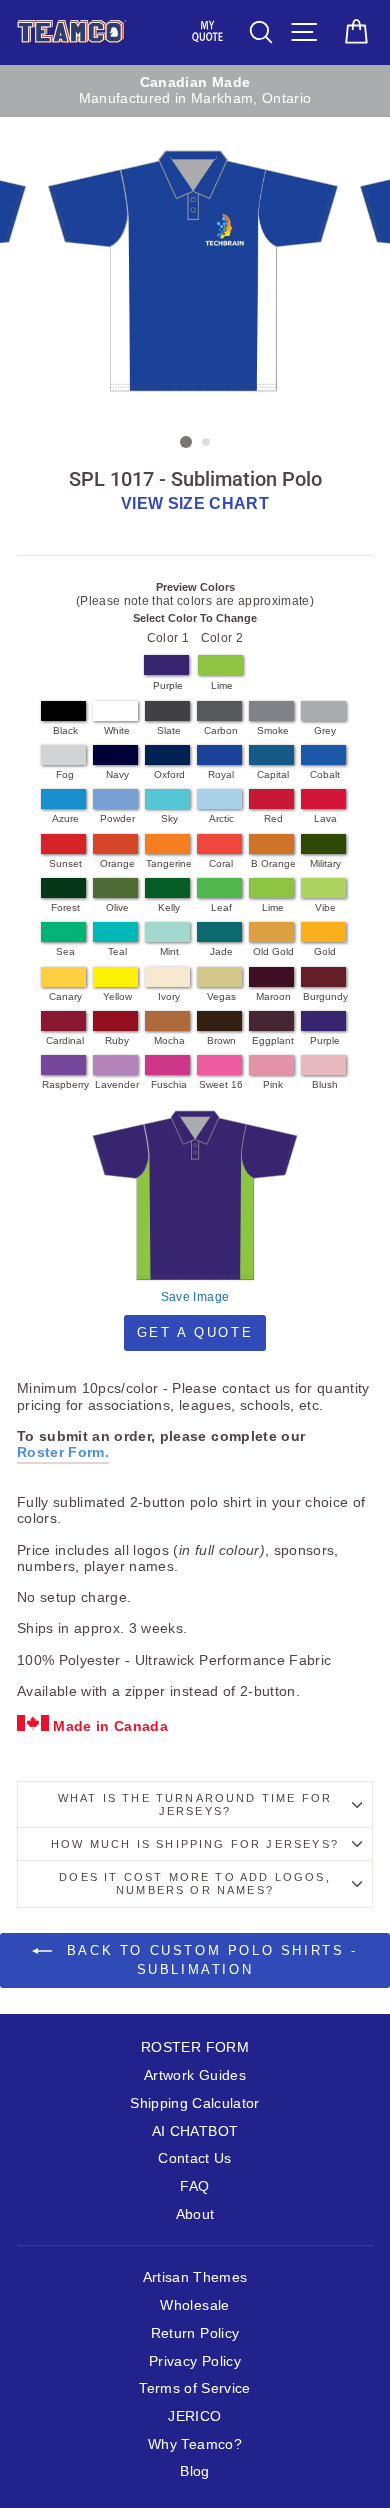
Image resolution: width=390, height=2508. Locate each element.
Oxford (169, 774)
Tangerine (169, 863)
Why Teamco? (195, 2444)
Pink (273, 1084)
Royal (221, 774)
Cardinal (65, 1040)
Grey (325, 730)
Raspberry (65, 1084)
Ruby (117, 1040)
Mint (169, 951)
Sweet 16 (221, 1084)
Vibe (325, 907)
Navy (117, 774)
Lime (222, 685)
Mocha (169, 1040)
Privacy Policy (195, 2361)
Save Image (195, 1297)
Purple (168, 685)
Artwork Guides (195, 2075)
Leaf (221, 907)
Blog (194, 2471)
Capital (273, 774)
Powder (117, 818)
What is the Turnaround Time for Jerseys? (195, 1804)
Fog (65, 774)
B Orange (273, 863)
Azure (65, 818)
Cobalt (325, 774)
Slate (169, 730)
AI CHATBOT (195, 2131)
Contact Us (194, 2158)
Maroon (273, 996)
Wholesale (194, 2305)
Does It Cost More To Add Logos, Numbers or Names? (194, 1883)
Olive (117, 907)
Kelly (169, 907)
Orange (117, 863)
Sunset (65, 863)
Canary (65, 996)
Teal (117, 951)
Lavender (117, 1084)
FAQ (194, 2186)
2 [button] (207, 443)
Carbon (221, 730)
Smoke (273, 730)
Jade (221, 951)
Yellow (117, 996)
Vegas (221, 996)
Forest (65, 907)
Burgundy (325, 996)
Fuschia (169, 1084)
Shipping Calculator (194, 2103)
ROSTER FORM (195, 2047)
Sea (65, 951)
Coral (221, 863)
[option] (195, 91)
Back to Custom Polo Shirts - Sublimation (208, 1960)
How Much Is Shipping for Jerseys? (195, 1844)
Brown (221, 1040)
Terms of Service (194, 2388)
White (117, 730)
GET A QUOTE (195, 1332)
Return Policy (195, 2333)
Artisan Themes (195, 2277)
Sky (169, 818)
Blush (325, 1084)
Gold (325, 951)
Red (273, 818)
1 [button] (186, 442)
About (195, 2214)
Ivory (169, 996)
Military (325, 863)
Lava (325, 818)
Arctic (221, 818)
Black (65, 730)
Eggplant (273, 1040)
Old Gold (273, 951)
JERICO (194, 2416)
